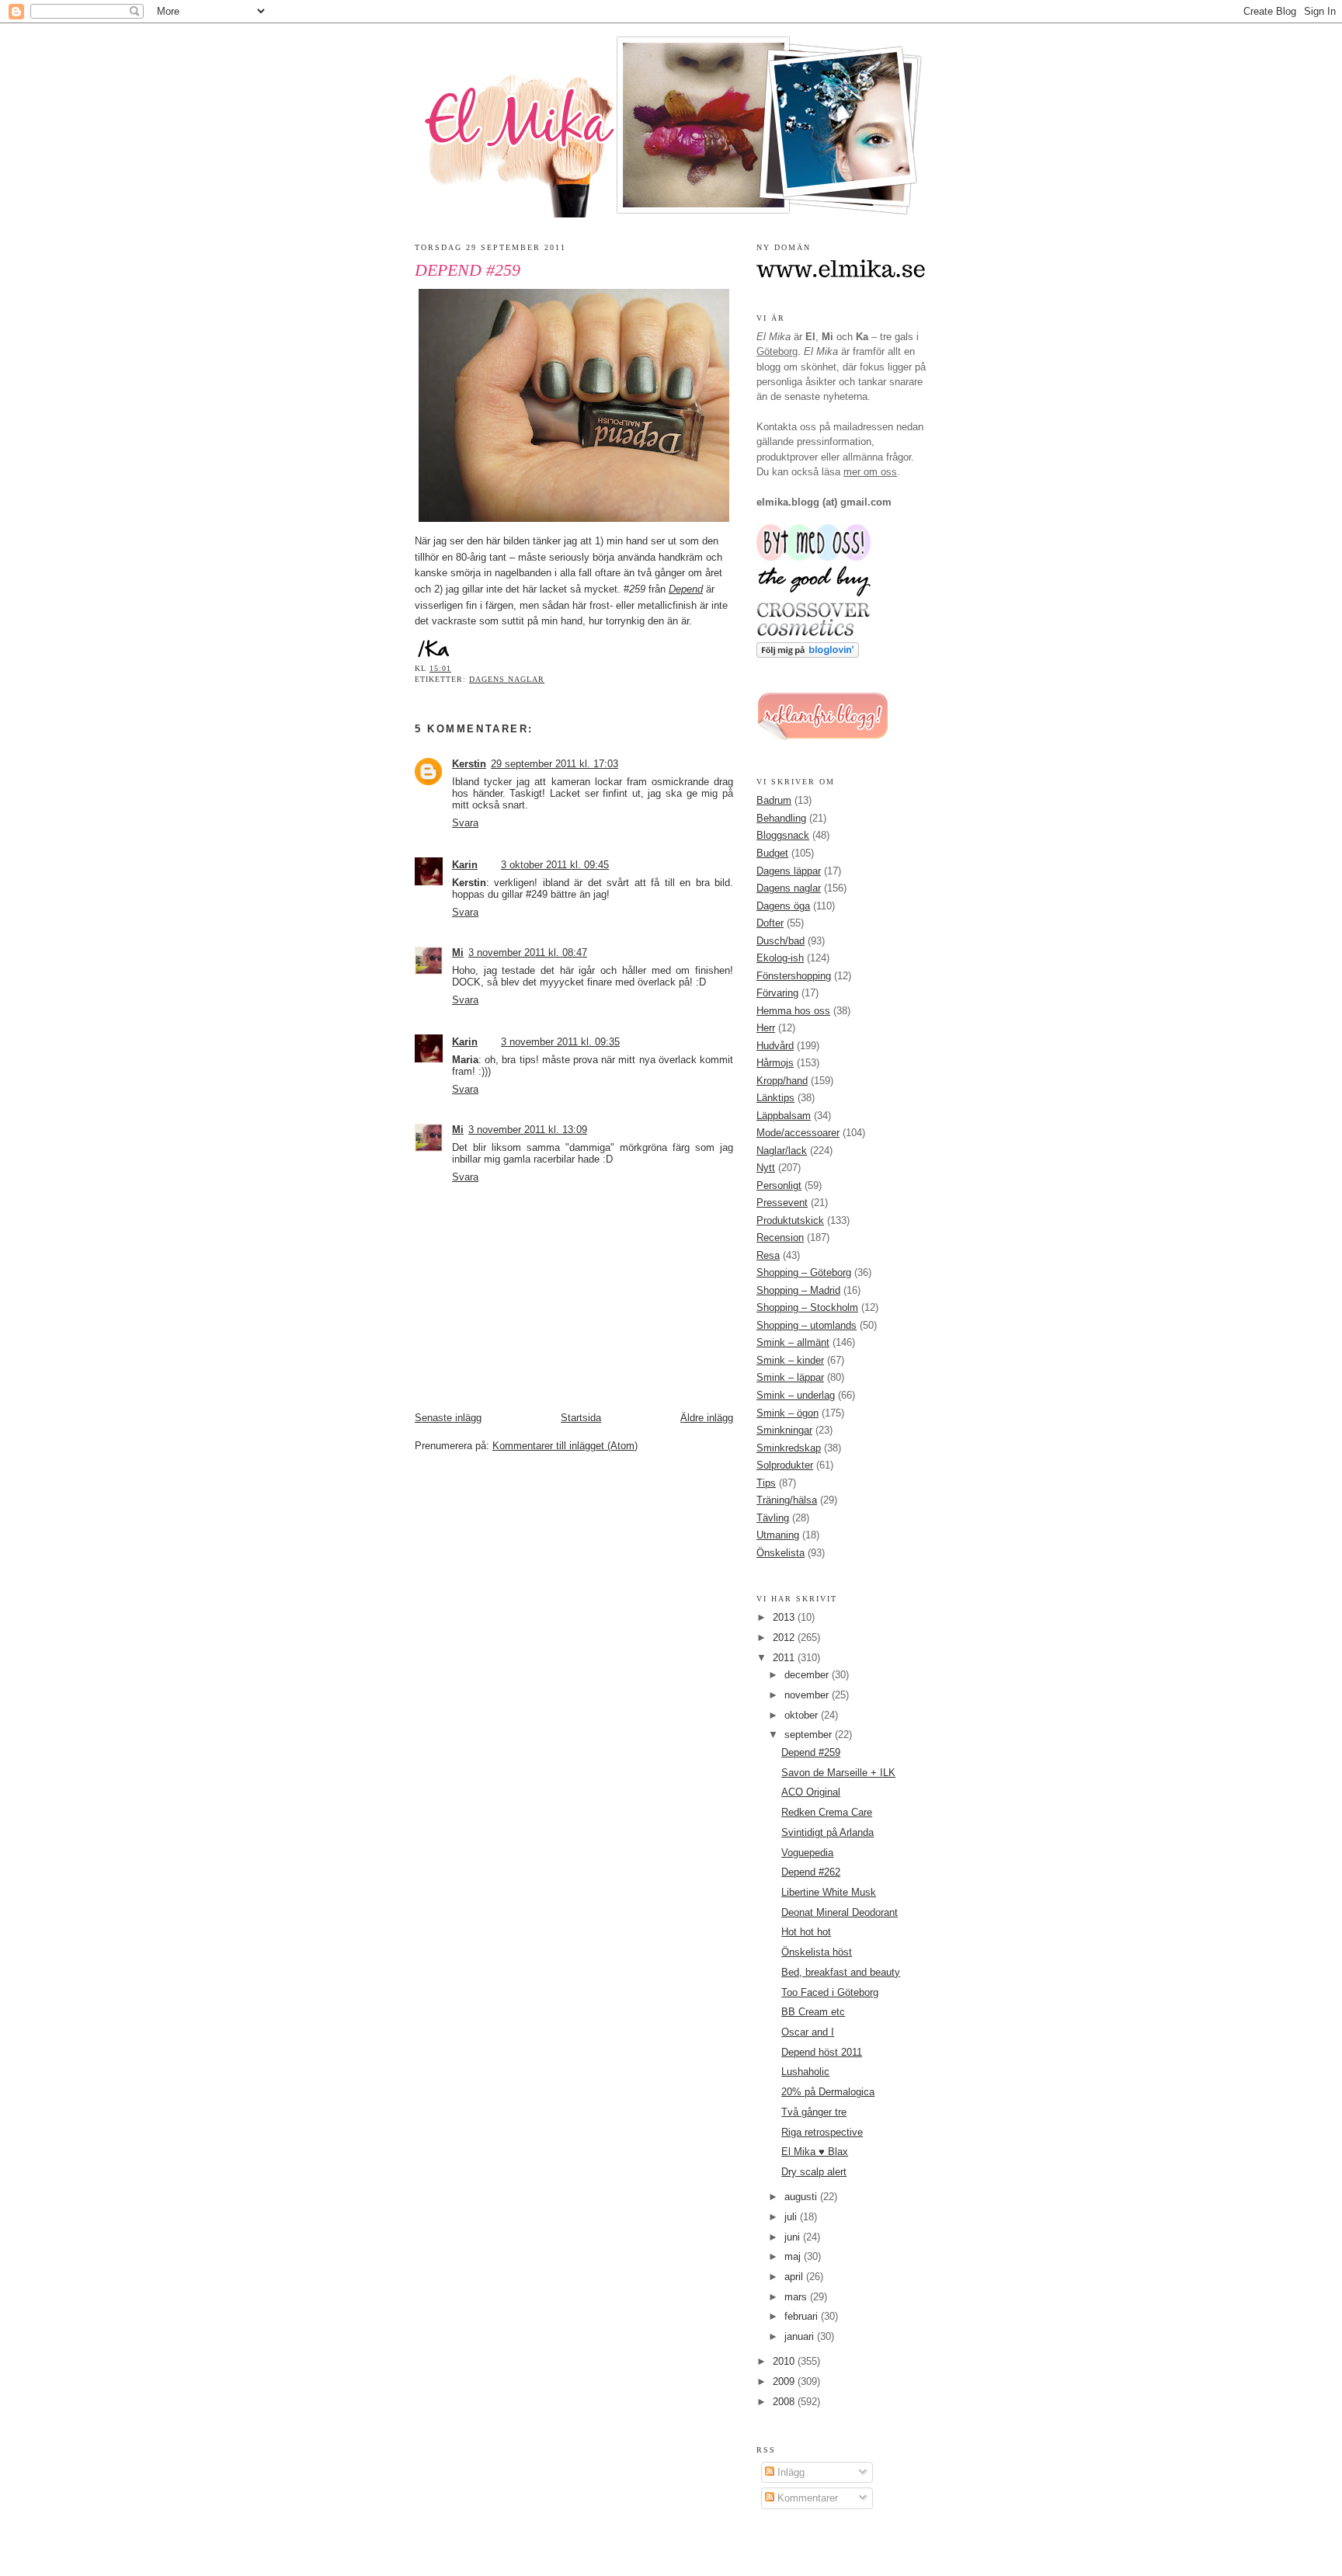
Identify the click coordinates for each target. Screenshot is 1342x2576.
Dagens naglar (507, 679)
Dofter (770, 923)
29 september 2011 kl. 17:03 (555, 764)
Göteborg (777, 351)
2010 (785, 2361)
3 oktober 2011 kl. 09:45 (555, 865)
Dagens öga (783, 906)
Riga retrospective (822, 2132)
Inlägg (789, 2472)
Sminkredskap (789, 1448)
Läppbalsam (784, 1116)
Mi (458, 953)
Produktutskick (790, 1220)
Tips (766, 1483)
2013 (785, 1617)
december (808, 1675)
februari (803, 2316)
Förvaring (777, 993)
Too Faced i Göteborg (830, 1992)
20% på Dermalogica (828, 2092)
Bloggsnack (783, 835)
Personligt (779, 1185)
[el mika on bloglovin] (808, 654)
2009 (785, 2381)
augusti (802, 2197)
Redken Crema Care (827, 1812)
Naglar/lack (782, 1151)
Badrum (774, 800)
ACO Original (811, 1792)
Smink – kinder (790, 1360)
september (810, 1735)
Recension (780, 1238)
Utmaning (778, 1535)
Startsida (581, 1418)
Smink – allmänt (793, 1342)
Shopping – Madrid (798, 1290)
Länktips (775, 1098)
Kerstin (469, 764)
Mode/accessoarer (798, 1133)
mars (797, 2297)
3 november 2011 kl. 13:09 (528, 1130)
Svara (465, 823)
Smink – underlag (796, 1395)
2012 (785, 1637)
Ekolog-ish (780, 958)
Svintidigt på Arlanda (827, 1832)
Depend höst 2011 (822, 2052)
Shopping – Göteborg (804, 1272)
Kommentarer (806, 2498)
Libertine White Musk (829, 1892)
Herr (766, 1028)
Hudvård (775, 1046)
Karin (465, 865)
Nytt (766, 1168)
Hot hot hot (806, 1932)
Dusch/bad (781, 941)
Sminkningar (784, 1430)
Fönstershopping (794, 976)
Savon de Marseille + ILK (838, 1773)
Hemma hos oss (793, 1011)
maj (794, 2256)
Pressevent (782, 1203)
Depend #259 (468, 270)
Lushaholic (805, 2072)
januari (801, 2336)
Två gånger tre (814, 2112)
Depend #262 (811, 1872)
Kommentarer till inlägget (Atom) (565, 1446)
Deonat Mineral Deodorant (840, 1912)
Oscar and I (808, 2032)
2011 (785, 1658)
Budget (772, 853)
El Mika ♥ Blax (815, 2152)
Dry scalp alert (814, 2172)
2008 (785, 2402)
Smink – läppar (790, 1377)
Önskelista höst (817, 1952)
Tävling (773, 1518)
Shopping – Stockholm (807, 1307)
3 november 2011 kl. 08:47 (528, 953)
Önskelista (781, 1553)
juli (792, 2217)
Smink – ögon (787, 1413)
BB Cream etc (813, 2012)
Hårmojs (775, 1063)
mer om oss (870, 472)
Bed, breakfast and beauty (841, 1972)
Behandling (781, 818)
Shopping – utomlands (807, 1325)
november (808, 1695)
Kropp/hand (782, 1081)
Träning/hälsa (787, 1500)
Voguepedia (807, 1853)
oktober (803, 1715)
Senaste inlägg (448, 1418)
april (795, 2277)
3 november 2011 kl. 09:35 (560, 1042)
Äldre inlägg (707, 1418)
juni (794, 2237)
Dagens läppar (789, 871)
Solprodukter (785, 1465)
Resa (768, 1255)
